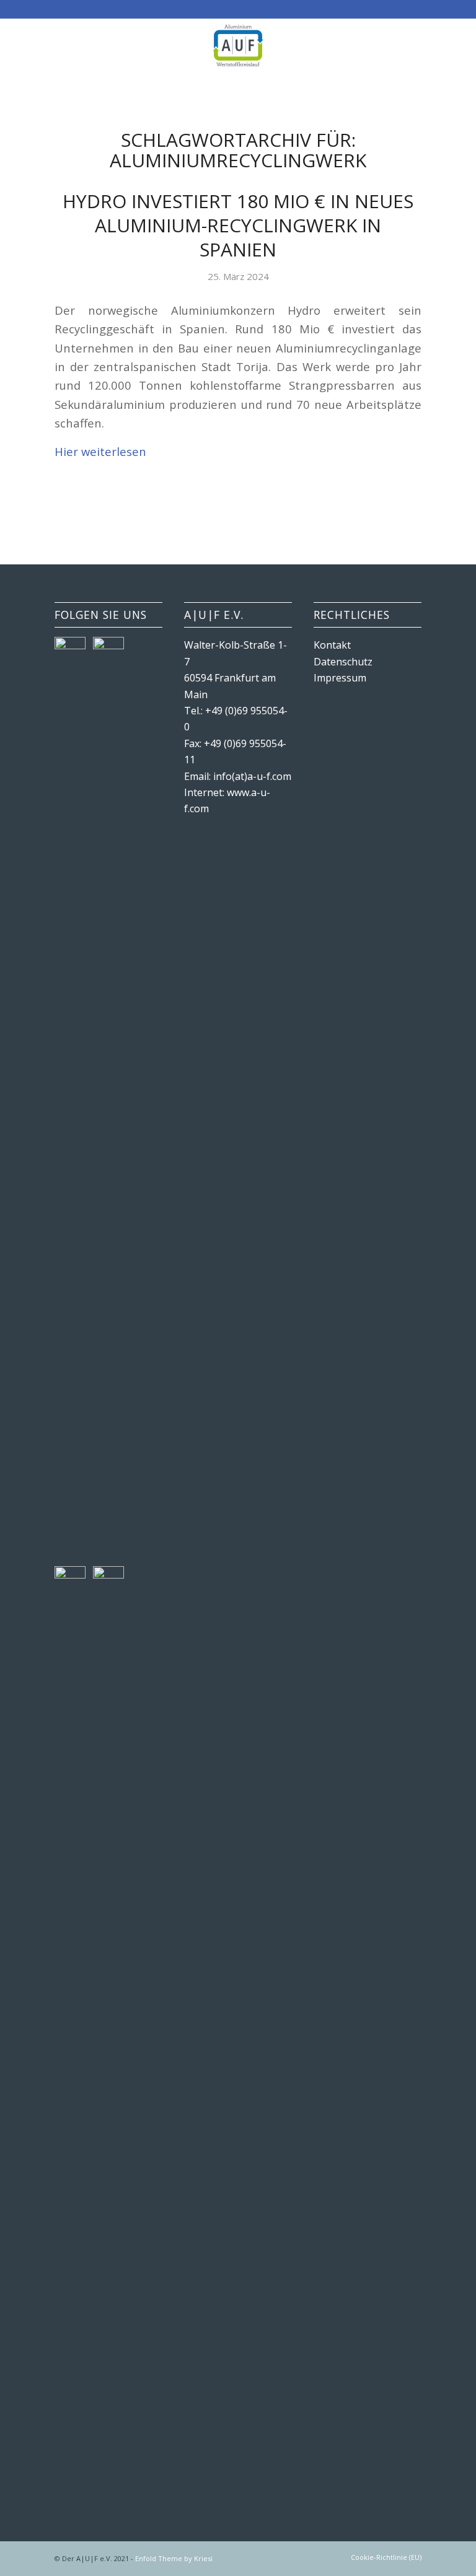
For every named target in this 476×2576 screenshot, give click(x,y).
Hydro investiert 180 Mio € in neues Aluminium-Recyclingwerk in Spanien (238, 225)
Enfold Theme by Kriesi (174, 2558)
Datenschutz (343, 662)
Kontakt (332, 645)
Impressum (340, 678)
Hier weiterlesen (100, 451)
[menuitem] (383, 2557)
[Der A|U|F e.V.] (238, 46)
